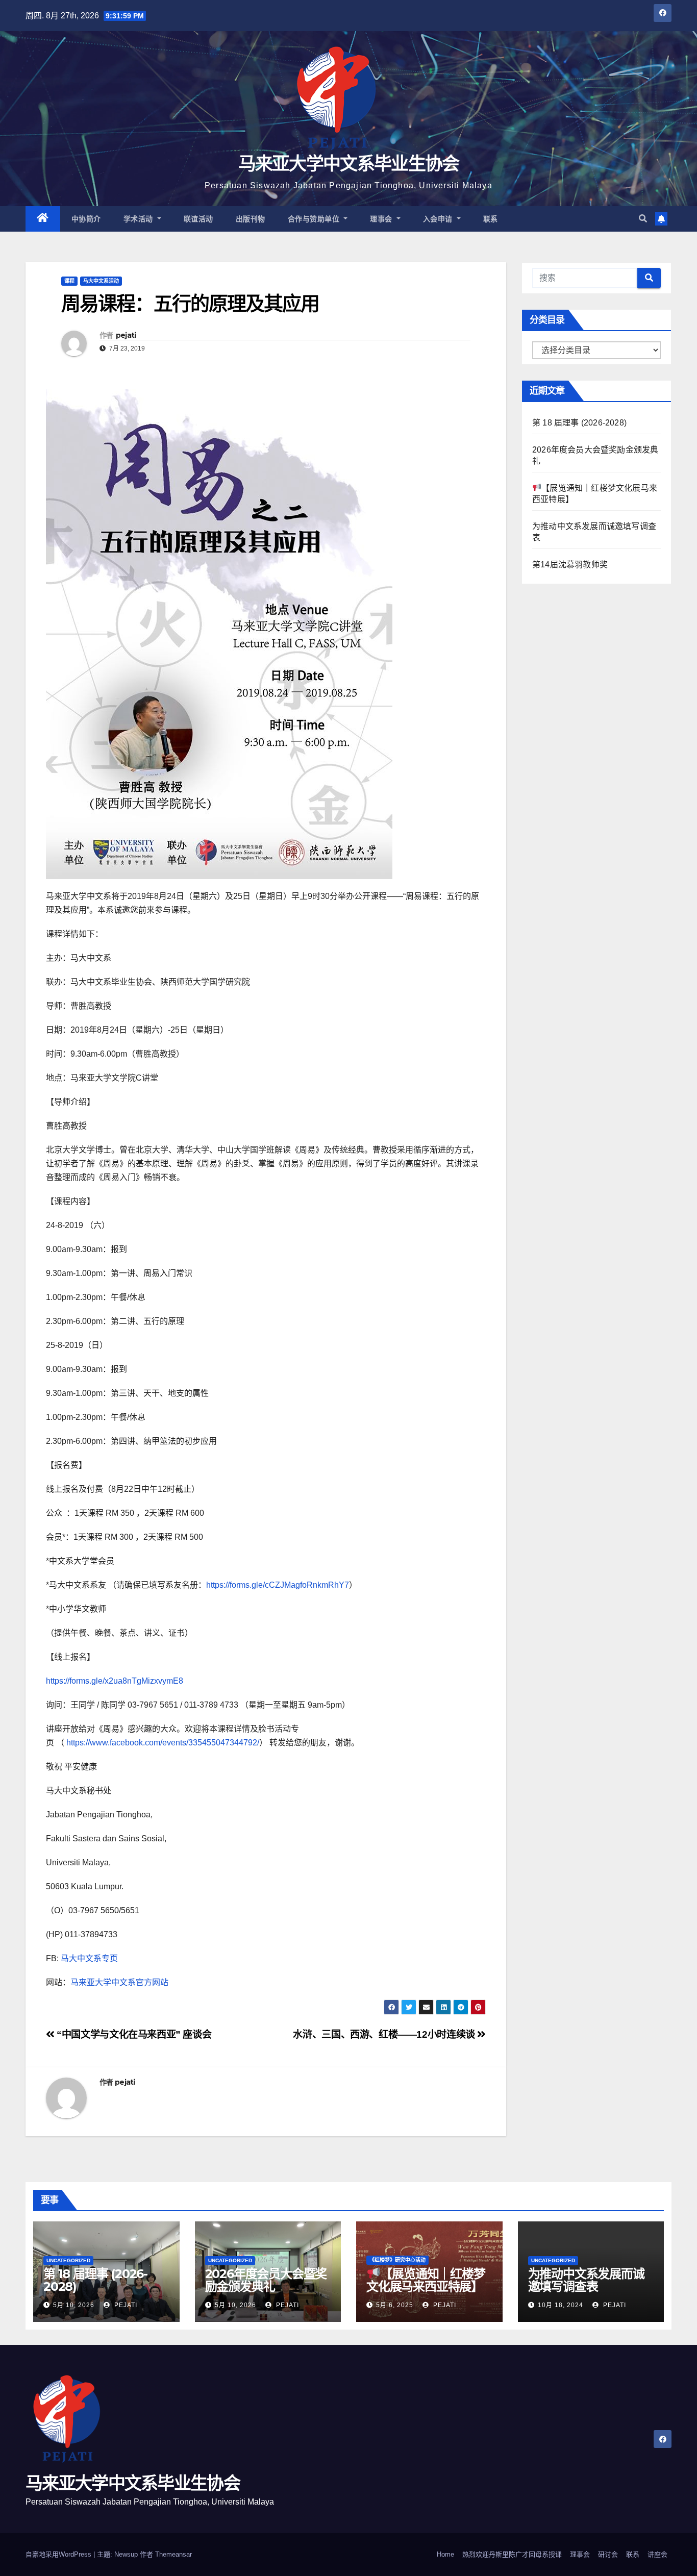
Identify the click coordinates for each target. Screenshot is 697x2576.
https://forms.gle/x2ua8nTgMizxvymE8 (115, 1681)
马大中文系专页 (89, 1958)
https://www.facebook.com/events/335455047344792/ (163, 1743)
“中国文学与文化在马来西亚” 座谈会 (133, 2034)
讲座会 (657, 2554)
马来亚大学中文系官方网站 (119, 1982)
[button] (643, 219)
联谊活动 (198, 219)
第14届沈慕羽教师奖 (570, 565)
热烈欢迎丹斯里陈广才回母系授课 (512, 2554)
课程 (69, 281)
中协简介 (86, 219)
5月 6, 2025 (395, 2305)
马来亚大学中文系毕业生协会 (349, 164)
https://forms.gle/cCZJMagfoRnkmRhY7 (278, 1585)
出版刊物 (251, 219)
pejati (126, 335)
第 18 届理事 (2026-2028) (579, 423)
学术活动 (140, 219)
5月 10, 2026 (74, 2305)
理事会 (382, 219)
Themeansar (173, 2554)
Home (445, 2554)
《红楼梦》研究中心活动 (397, 2260)
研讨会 (608, 2554)
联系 (491, 219)
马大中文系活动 (101, 281)
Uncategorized (68, 2260)
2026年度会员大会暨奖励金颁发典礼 (266, 2280)
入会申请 (439, 219)
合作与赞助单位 (315, 219)
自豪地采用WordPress (59, 2554)
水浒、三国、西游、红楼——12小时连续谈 (385, 2034)
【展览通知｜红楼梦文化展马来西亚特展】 (426, 2280)
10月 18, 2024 (561, 2305)
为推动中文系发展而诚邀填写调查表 (586, 2280)
